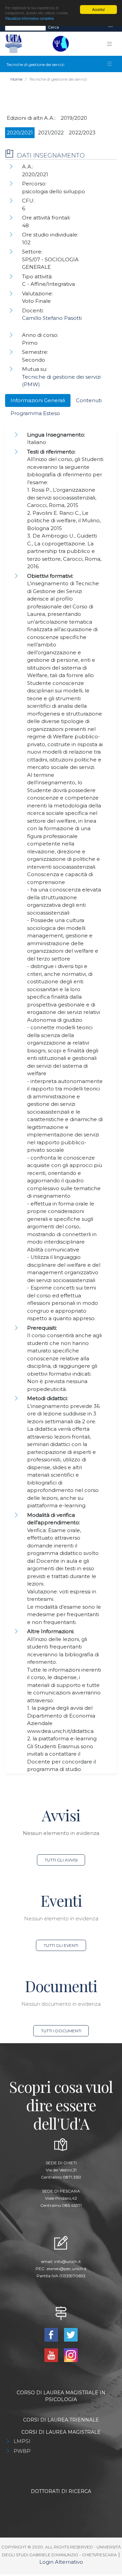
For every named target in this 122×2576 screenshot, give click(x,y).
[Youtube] (52, 2355)
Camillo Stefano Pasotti (52, 318)
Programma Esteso (35, 413)
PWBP (22, 2451)
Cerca (53, 27)
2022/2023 (82, 133)
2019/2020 (74, 118)
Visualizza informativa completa (29, 18)
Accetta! (99, 9)
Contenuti (89, 400)
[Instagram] (71, 2355)
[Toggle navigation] (110, 27)
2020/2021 (20, 133)
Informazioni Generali (38, 400)
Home (16, 79)
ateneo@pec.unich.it (67, 2269)
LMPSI (22, 2441)
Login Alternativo (61, 2562)
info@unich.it (68, 2261)
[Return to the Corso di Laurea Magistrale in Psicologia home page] (59, 44)
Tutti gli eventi (61, 1945)
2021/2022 (51, 133)
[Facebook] (52, 2334)
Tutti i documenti (61, 2031)
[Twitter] (71, 2334)
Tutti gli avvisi (61, 1860)
